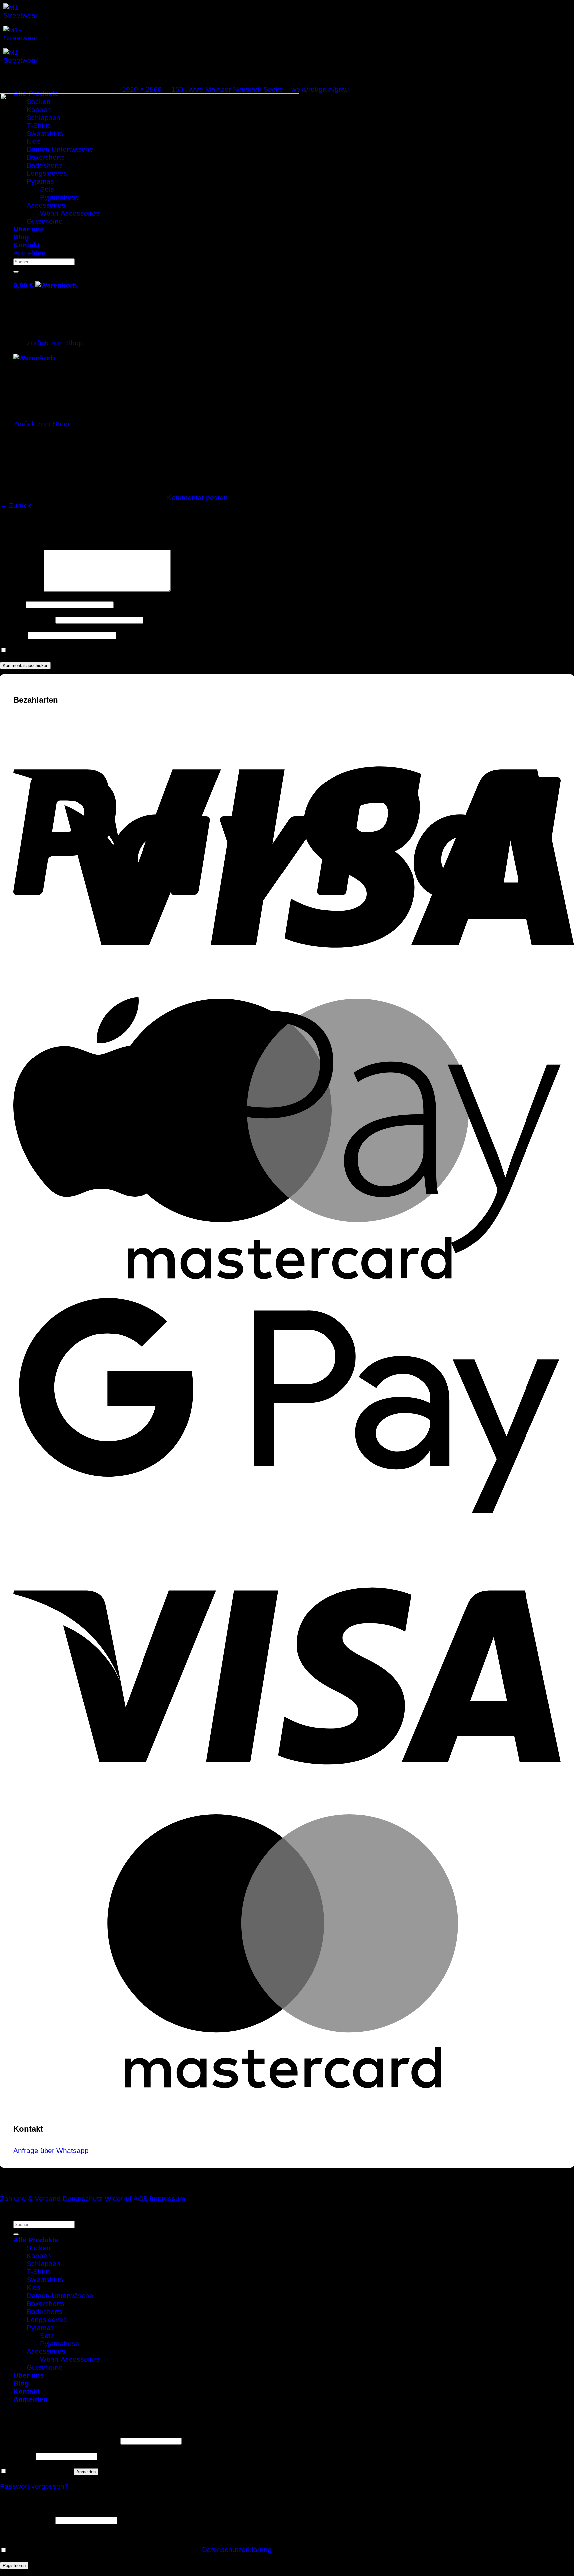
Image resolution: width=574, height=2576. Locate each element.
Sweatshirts (45, 2280)
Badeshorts (45, 2311)
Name (12, 604)
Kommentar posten (197, 497)
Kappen (39, 2256)
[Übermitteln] (16, 2234)
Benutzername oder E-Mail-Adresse (59, 2440)
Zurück (15, 505)
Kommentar (21, 589)
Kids (34, 2288)
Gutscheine (45, 2367)
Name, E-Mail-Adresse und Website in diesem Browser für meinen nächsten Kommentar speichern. (166, 649)
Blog (21, 2383)
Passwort (17, 2456)
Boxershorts (46, 2303)
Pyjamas (40, 2327)
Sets (47, 2335)
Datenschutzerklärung (237, 2550)
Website (13, 635)
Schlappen (44, 2264)
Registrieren (14, 2566)
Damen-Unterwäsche (60, 2296)
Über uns (29, 2375)
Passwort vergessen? (34, 2486)
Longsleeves (47, 2319)
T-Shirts (39, 2272)
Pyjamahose (60, 2343)
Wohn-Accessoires (70, 2359)
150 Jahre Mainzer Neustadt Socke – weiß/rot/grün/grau (260, 89)
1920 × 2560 (142, 89)
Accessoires (46, 2351)
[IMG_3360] (149, 489)
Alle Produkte (36, 2240)
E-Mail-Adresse (27, 619)
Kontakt (26, 2391)
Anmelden (86, 2472)
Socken (39, 2248)
